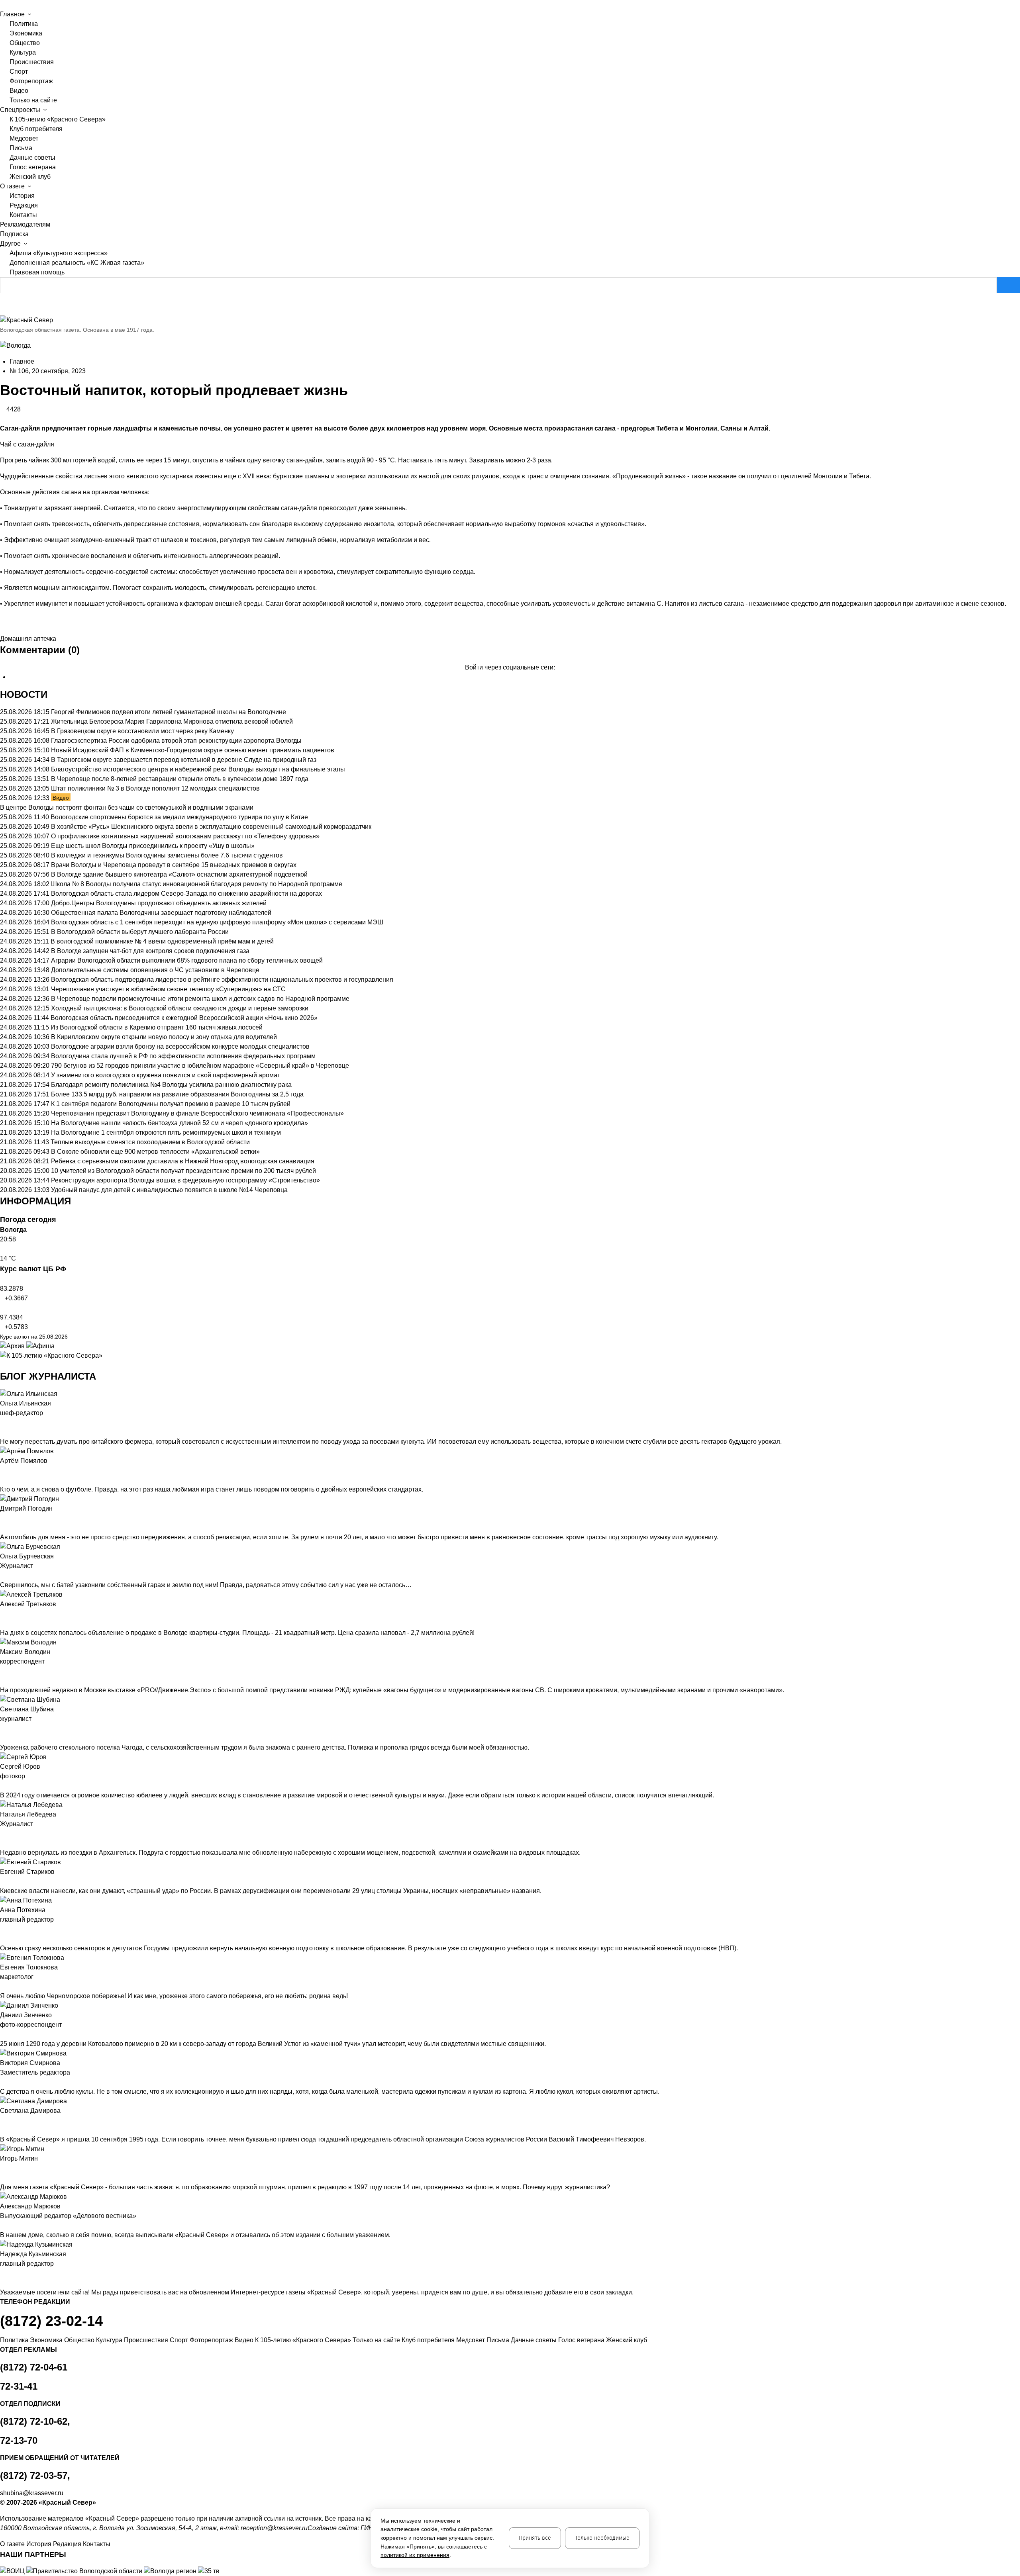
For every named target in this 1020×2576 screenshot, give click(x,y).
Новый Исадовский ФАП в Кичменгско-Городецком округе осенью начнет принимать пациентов (193, 750)
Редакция (24, 205)
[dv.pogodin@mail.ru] (2, 1518)
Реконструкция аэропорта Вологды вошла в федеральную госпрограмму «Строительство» (185, 1180)
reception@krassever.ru (274, 2528)
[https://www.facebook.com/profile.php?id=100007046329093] (15, 1423)
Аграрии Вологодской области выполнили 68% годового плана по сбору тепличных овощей (187, 960)
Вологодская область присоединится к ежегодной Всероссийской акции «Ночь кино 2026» (184, 1018)
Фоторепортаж (31, 81)
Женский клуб (30, 177)
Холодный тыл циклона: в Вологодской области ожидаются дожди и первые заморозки (180, 1008)
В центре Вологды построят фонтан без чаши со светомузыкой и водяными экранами (127, 807)
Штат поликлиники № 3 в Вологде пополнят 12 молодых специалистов (155, 788)
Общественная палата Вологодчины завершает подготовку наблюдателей (161, 913)
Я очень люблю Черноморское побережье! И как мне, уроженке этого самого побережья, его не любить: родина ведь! (174, 1996)
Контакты (23, 215)
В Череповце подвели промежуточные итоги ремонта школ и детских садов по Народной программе (200, 999)
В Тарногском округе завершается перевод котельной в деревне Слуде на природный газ (184, 760)
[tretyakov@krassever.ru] (2, 1614)
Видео (19, 91)
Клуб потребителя (36, 129)
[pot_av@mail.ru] (2, 1929)
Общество (25, 43)
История (22, 196)
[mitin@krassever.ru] (2, 2168)
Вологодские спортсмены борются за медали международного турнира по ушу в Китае (179, 817)
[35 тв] (209, 2571)
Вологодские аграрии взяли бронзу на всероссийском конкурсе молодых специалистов (180, 1046)
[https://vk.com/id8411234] (9, 1834)
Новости (24, 694)
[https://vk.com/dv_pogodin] (9, 1518)
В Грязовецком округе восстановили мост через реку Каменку (142, 731)
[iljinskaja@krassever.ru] (2, 1423)
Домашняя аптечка (28, 639)
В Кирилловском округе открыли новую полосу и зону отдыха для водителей (164, 1037)
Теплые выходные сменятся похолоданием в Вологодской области (150, 1142)
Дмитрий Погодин (26, 1508)
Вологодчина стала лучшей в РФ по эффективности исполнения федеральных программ (183, 1056)
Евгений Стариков (27, 1872)
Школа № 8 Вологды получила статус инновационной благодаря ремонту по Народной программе (197, 884)
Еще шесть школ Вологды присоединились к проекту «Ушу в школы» (153, 846)
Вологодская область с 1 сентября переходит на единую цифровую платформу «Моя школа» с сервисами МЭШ (217, 922)
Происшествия (32, 62)
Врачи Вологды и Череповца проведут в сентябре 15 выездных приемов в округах (174, 865)
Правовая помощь (37, 272)
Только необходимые (602, 2538)
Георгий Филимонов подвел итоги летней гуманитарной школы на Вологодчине (169, 712)
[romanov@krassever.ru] (2, 1671)
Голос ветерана (33, 167)
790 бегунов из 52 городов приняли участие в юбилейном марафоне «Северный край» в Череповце (200, 1066)
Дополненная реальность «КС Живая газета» (77, 263)
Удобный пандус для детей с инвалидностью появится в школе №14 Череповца (169, 1190)
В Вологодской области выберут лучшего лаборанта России (140, 932)
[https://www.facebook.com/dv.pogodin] (15, 1518)
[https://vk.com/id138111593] (9, 1423)
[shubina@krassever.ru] (2, 1728)
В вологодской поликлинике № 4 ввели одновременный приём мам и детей (162, 941)
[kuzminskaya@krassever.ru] (2, 2273)
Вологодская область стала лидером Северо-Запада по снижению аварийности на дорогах (186, 894)
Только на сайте (33, 100)
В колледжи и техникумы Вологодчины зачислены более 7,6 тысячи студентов (167, 855)
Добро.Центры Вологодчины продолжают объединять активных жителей (159, 903)
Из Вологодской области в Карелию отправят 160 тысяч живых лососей (157, 1027)
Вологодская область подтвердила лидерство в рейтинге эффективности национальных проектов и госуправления (222, 980)
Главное (22, 361)
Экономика (26, 33)
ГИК (366, 2528)
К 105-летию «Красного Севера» (58, 119)
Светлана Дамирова (30, 2111)
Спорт (19, 71)
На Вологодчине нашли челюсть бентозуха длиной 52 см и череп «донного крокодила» (179, 1123)
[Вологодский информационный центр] (13, 2571)
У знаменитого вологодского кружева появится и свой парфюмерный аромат (166, 1075)
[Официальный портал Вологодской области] (85, 2571)
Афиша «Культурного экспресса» (59, 253)
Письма (21, 148)
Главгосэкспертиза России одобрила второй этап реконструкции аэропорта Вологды (176, 741)
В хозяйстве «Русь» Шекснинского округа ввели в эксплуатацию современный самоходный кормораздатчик (211, 827)
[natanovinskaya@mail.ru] (2, 1834)
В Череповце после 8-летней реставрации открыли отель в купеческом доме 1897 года (180, 779)
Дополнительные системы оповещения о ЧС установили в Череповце (155, 970)
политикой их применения (415, 2555)
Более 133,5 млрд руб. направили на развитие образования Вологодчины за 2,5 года (177, 1094)
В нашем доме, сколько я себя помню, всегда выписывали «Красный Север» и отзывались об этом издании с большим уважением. (195, 2235)
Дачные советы (32, 158)
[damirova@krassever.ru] (2, 2120)
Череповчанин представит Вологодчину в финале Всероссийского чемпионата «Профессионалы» (197, 1113)
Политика (24, 24)
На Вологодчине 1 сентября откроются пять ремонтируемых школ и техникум (166, 1132)
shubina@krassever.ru (32, 2493)
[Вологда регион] (171, 2571)
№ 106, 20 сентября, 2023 (48, 371)
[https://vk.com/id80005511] (9, 2273)
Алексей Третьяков (28, 1604)
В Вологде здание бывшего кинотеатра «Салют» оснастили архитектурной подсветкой (179, 874)
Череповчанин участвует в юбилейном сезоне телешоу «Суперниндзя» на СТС (168, 989)
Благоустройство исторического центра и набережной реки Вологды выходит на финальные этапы (198, 769)
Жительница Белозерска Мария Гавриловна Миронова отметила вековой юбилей (172, 721)
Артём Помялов (24, 1461)
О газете (12, 2544)
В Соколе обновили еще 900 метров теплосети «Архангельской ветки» (155, 1152)
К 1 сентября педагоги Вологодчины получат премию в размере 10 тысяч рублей (171, 1104)
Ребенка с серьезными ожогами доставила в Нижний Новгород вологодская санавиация (183, 1161)
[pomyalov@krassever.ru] (2, 1470)
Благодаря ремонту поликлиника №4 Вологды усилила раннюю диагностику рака (171, 1085)
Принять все (535, 2538)
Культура (23, 52)
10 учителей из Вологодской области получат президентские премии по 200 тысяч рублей (183, 1171)
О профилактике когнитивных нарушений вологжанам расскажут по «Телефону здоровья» (185, 836)
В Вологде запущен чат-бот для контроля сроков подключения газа (150, 951)
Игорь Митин (19, 2158)
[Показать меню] (2, 5)
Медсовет (24, 138)
